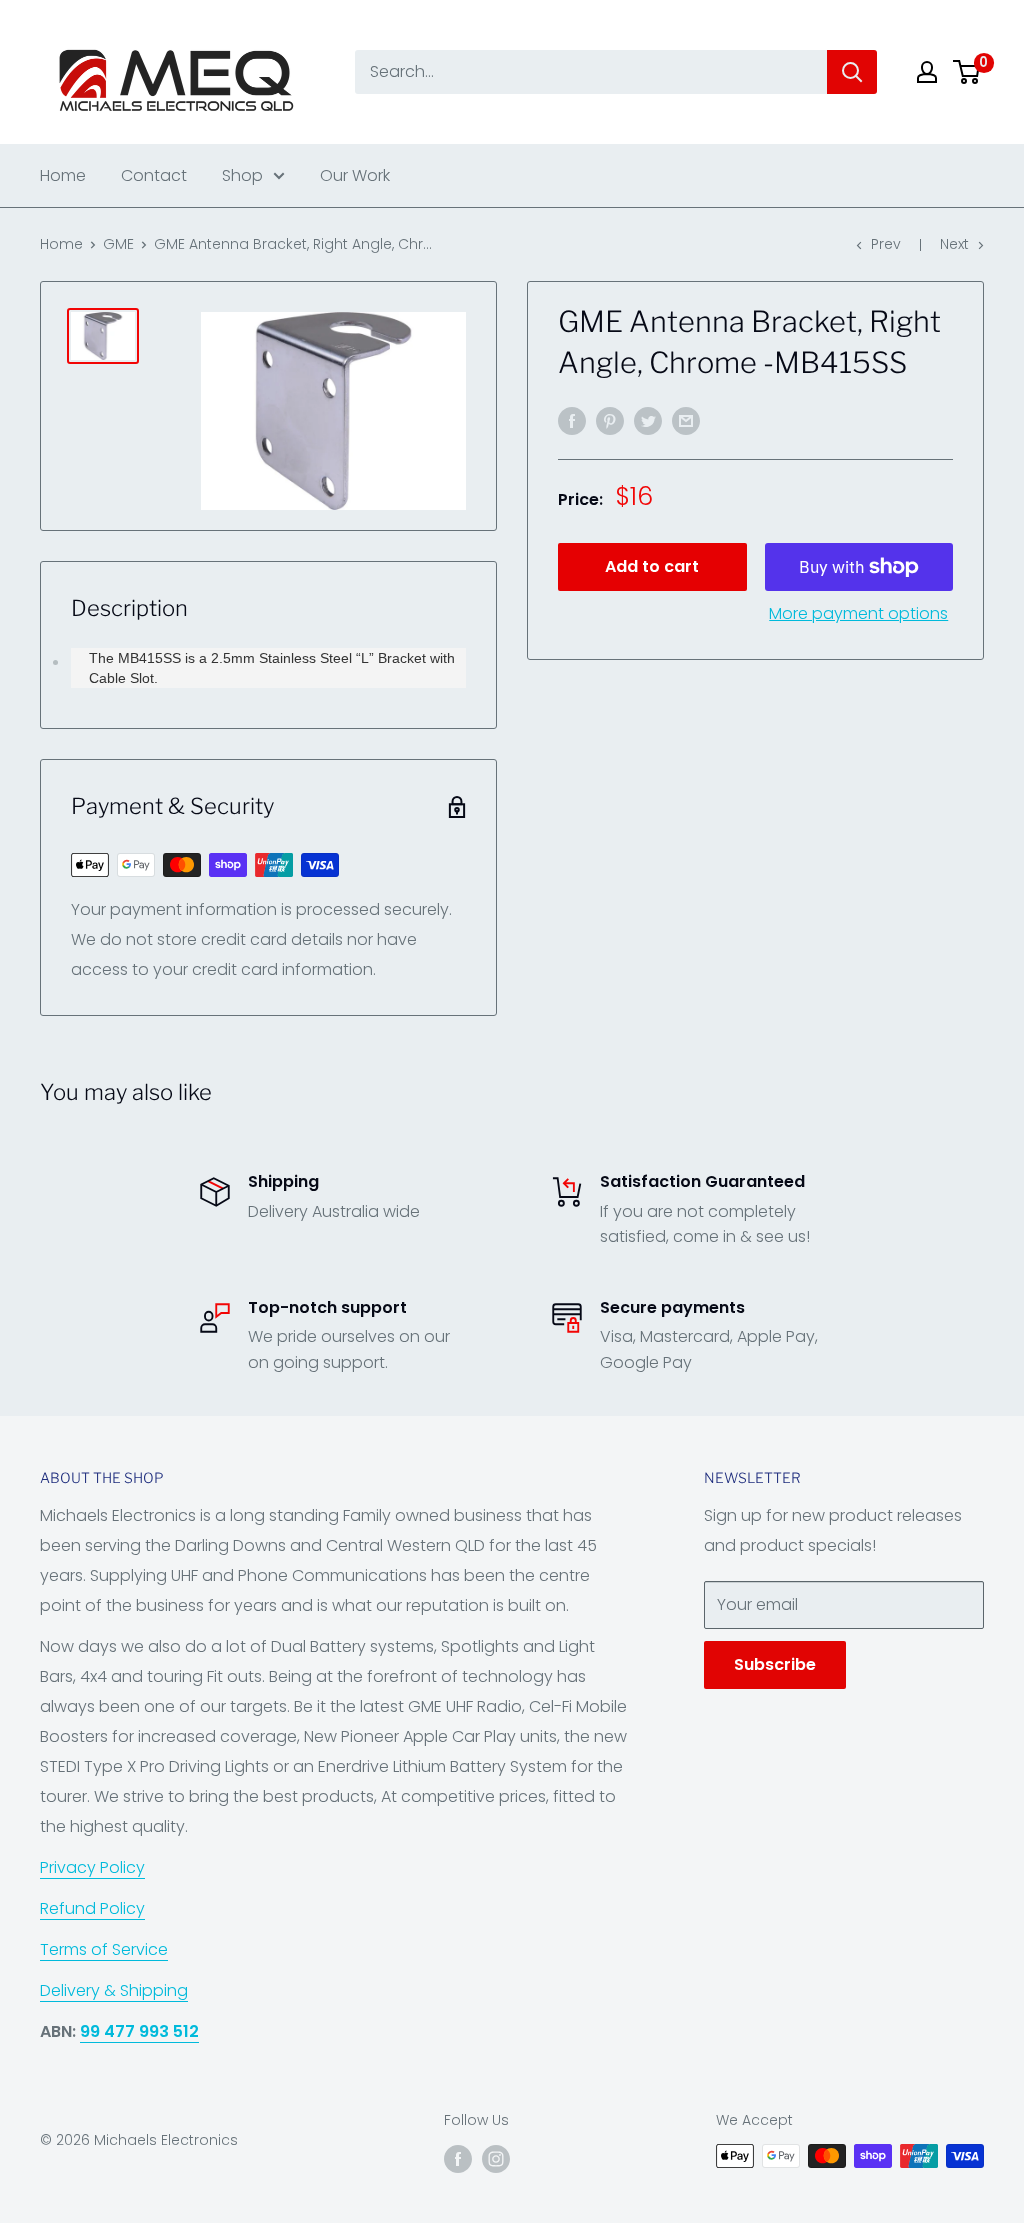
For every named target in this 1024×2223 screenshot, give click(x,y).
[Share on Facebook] (572, 421)
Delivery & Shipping (114, 1990)
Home (63, 175)
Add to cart (652, 566)
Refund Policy (92, 1908)
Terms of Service (104, 1949)
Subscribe (775, 1664)
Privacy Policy (92, 1867)
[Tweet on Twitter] (648, 421)
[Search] (852, 72)
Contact (154, 175)
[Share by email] (686, 421)
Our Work (355, 175)
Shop (242, 175)
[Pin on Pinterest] (610, 421)
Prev (886, 244)
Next (954, 244)
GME (118, 244)
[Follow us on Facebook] (458, 2158)
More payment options (858, 613)
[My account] (927, 72)
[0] (967, 72)
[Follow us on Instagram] (496, 2158)
